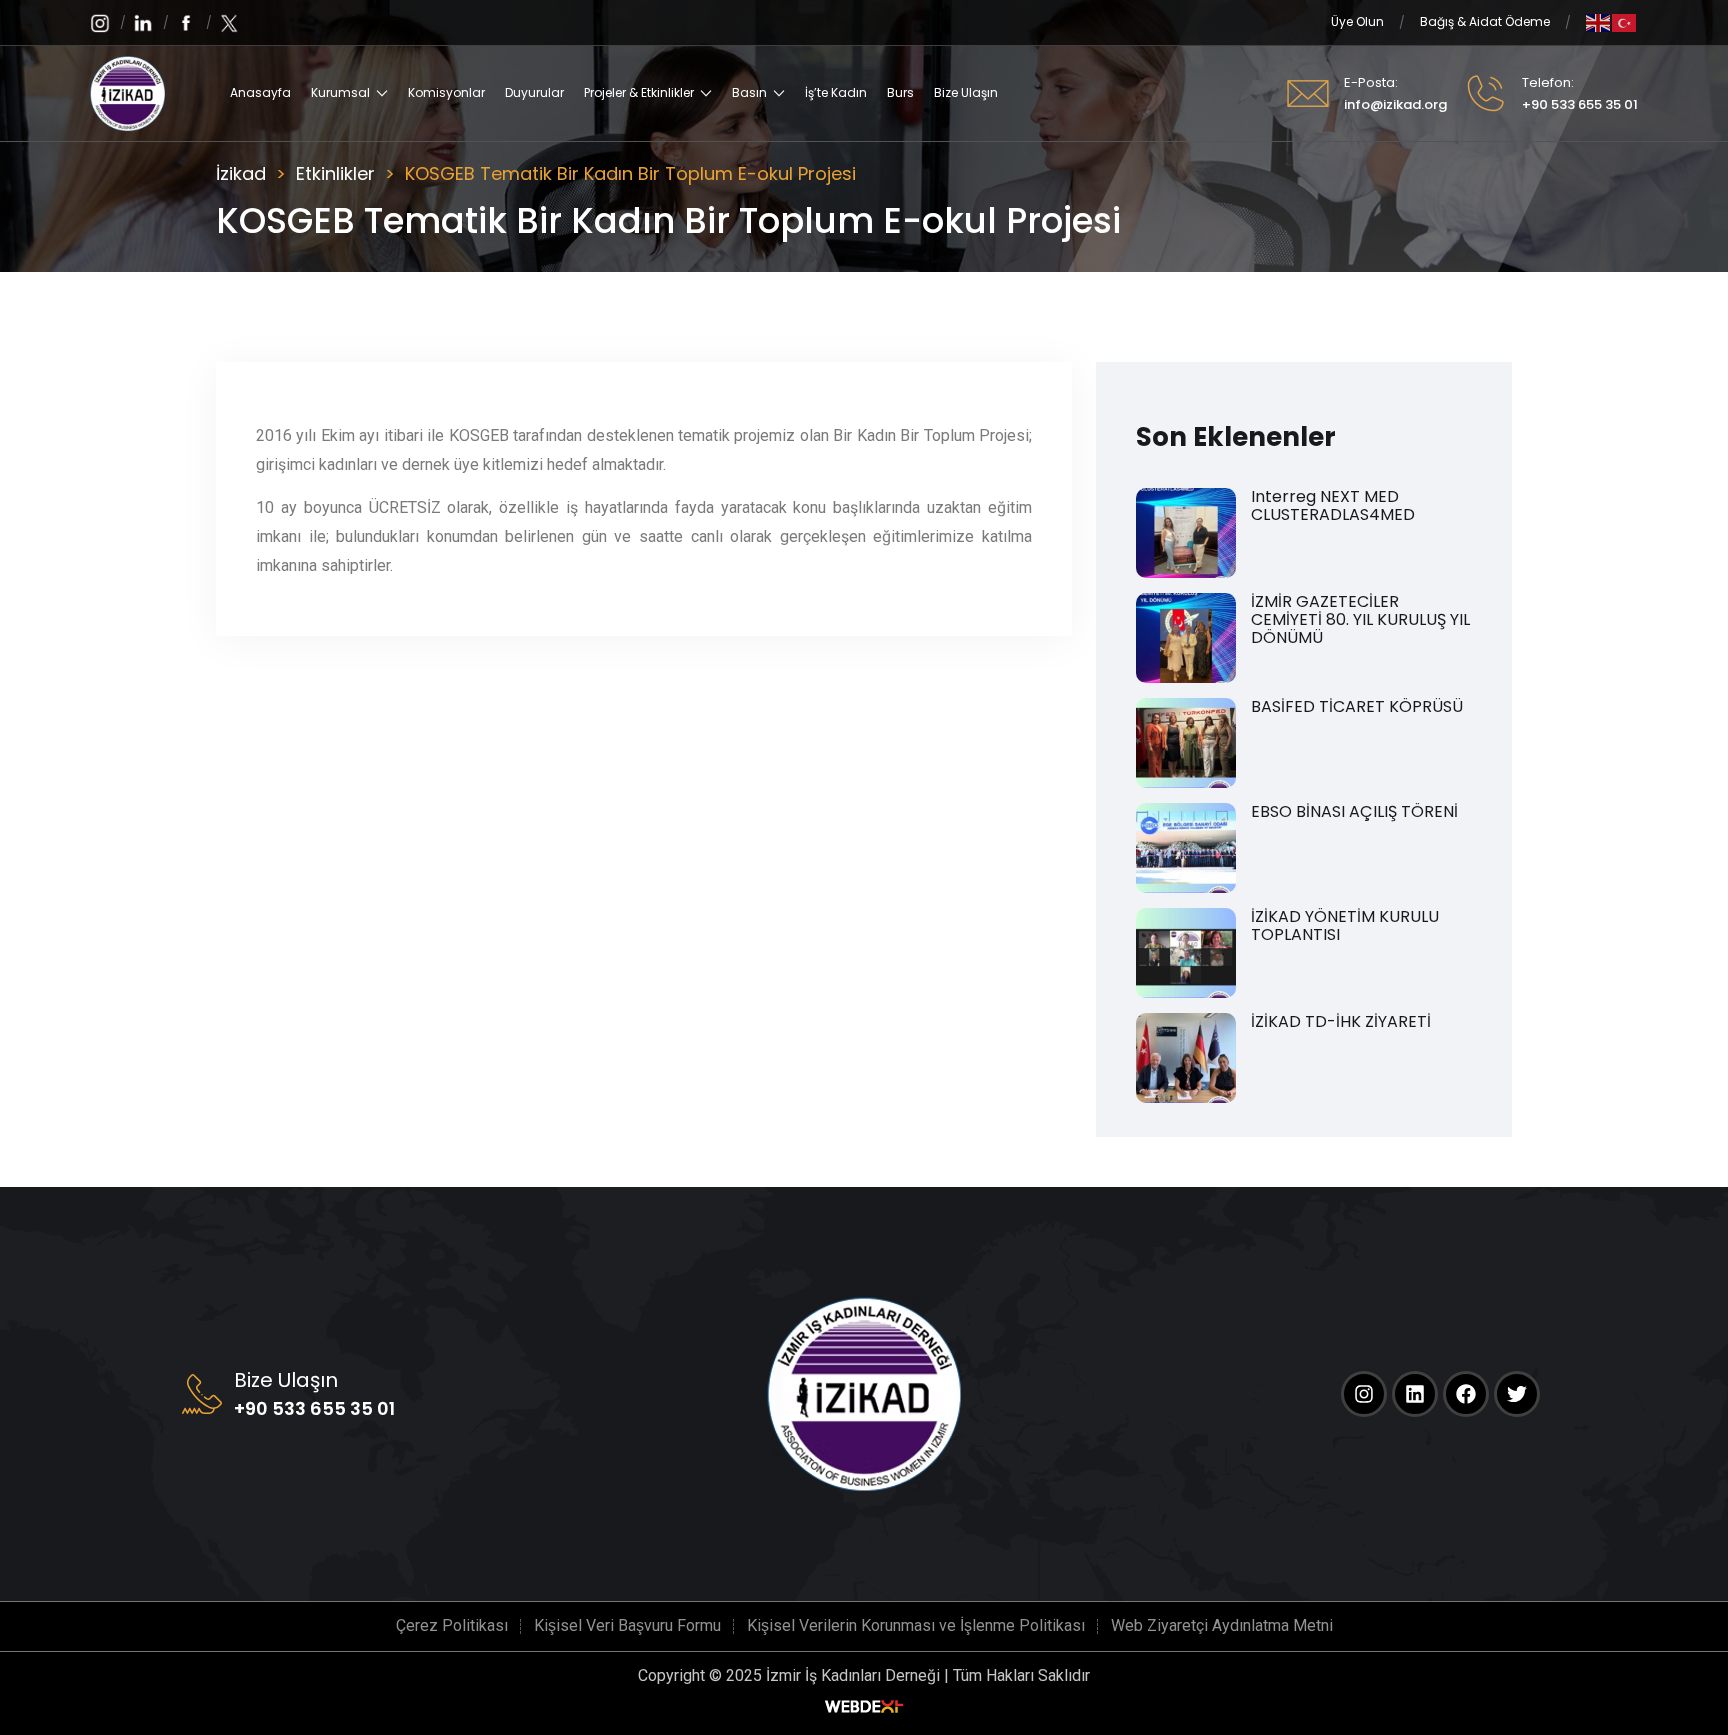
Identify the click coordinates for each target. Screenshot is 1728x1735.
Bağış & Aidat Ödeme (1485, 21)
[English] (1599, 21)
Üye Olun (1357, 21)
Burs (900, 92)
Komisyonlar (446, 92)
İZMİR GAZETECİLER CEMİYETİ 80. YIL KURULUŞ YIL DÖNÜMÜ (1360, 620)
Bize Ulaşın (966, 92)
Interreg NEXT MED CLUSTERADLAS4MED (1333, 506)
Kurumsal (340, 92)
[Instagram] (1364, 1394)
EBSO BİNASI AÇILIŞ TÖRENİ (1354, 812)
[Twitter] (1517, 1394)
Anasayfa (260, 92)
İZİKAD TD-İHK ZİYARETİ (1341, 1022)
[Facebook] (1466, 1394)
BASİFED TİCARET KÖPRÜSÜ (1357, 707)
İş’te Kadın (836, 92)
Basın (749, 92)
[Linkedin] (1415, 1394)
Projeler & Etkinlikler (639, 92)
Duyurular (534, 92)
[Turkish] (1625, 21)
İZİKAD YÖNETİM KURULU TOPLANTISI (1345, 926)
